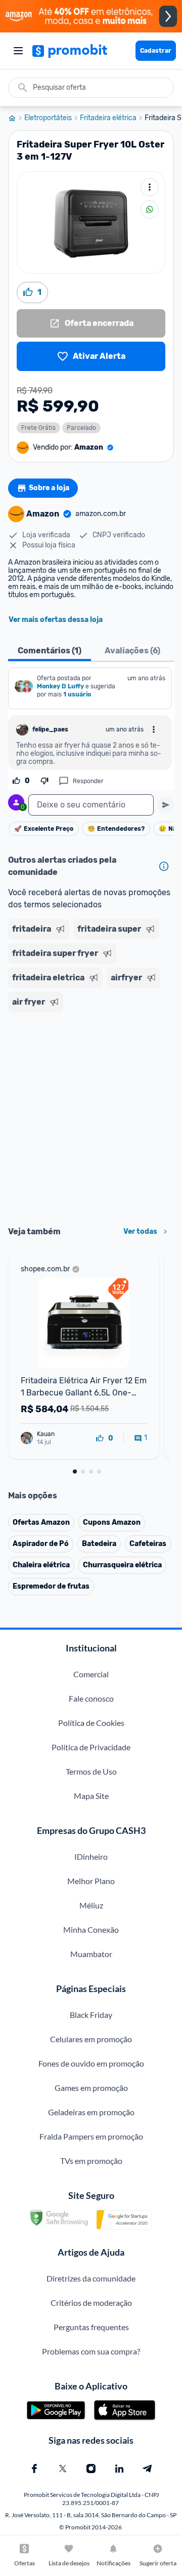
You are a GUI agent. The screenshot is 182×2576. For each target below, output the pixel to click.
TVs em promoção (91, 2161)
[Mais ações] (150, 187)
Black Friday (91, 2015)
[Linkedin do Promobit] (119, 2469)
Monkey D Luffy (60, 686)
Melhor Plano (91, 1881)
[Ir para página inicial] (16, 118)
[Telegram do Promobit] (148, 2469)
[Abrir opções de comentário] (154, 729)
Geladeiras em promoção (91, 2112)
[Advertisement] (91, 1116)
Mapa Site (91, 1796)
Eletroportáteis (48, 118)
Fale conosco (91, 1698)
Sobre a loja (49, 488)
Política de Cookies (91, 1723)
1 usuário (77, 694)
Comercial (91, 1674)
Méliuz (91, 1905)
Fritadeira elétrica (108, 118)
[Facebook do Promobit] (34, 2469)
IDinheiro (91, 1856)
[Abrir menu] (18, 51)
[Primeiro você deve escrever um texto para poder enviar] (166, 805)
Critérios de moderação (91, 2303)
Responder (88, 781)
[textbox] (91, 805)
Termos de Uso (91, 1771)
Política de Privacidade (91, 1747)
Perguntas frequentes (91, 2327)
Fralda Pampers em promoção (91, 2136)
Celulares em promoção (91, 2039)
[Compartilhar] (150, 209)
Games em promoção (91, 2088)
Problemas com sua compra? (91, 2351)
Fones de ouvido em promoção (91, 2063)
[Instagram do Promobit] (91, 2469)
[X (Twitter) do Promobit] (63, 2469)
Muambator (91, 1954)
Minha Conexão (91, 1929)
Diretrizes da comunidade (91, 2278)
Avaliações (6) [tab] (132, 651)
